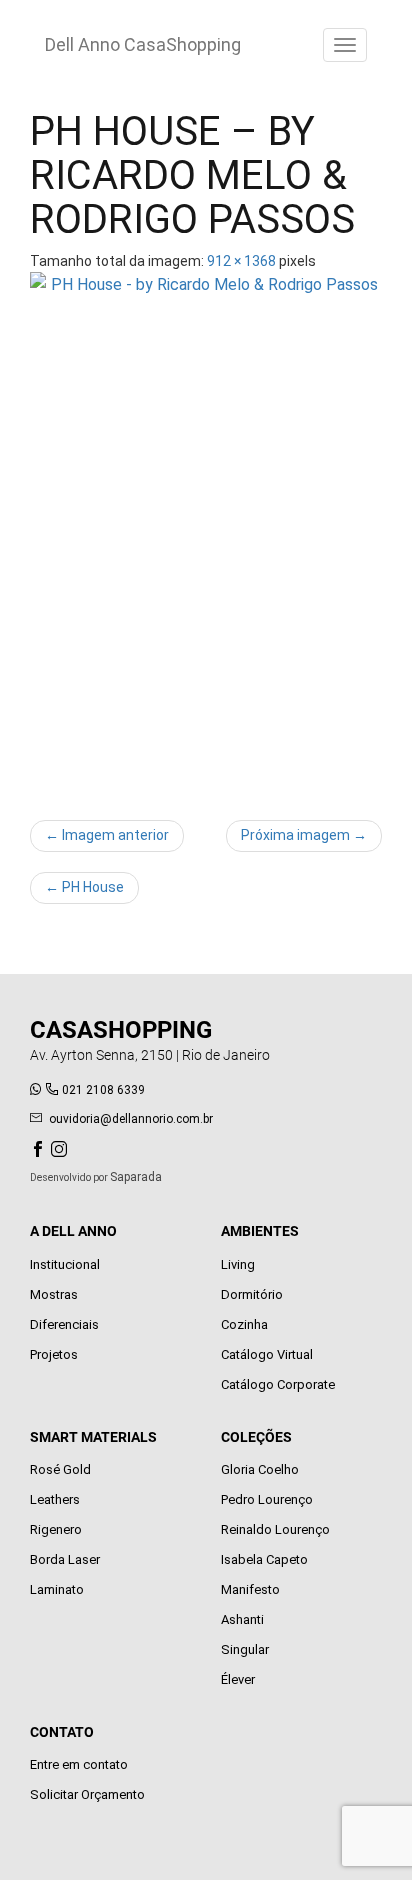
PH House (84, 887)
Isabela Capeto (264, 1559)
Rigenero (56, 1529)
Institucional (65, 1264)
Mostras (54, 1294)
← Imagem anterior (107, 835)
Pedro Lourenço (267, 1499)
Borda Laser (65, 1559)
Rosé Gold (60, 1469)
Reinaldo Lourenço (275, 1529)
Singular (245, 1649)
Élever (238, 1679)
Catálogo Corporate (278, 1384)
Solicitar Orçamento (87, 1794)
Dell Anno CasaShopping (143, 44)
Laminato (57, 1589)
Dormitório (252, 1294)
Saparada (136, 1177)
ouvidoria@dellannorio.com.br (131, 1119)
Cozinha (244, 1324)
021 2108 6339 (103, 1090)
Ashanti (242, 1619)
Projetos (54, 1354)
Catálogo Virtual (267, 1354)
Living (238, 1264)
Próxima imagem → (304, 835)
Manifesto (250, 1589)
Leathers (55, 1499)
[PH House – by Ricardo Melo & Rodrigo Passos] (206, 536)
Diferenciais (64, 1324)
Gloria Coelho (260, 1469)
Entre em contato (79, 1764)
